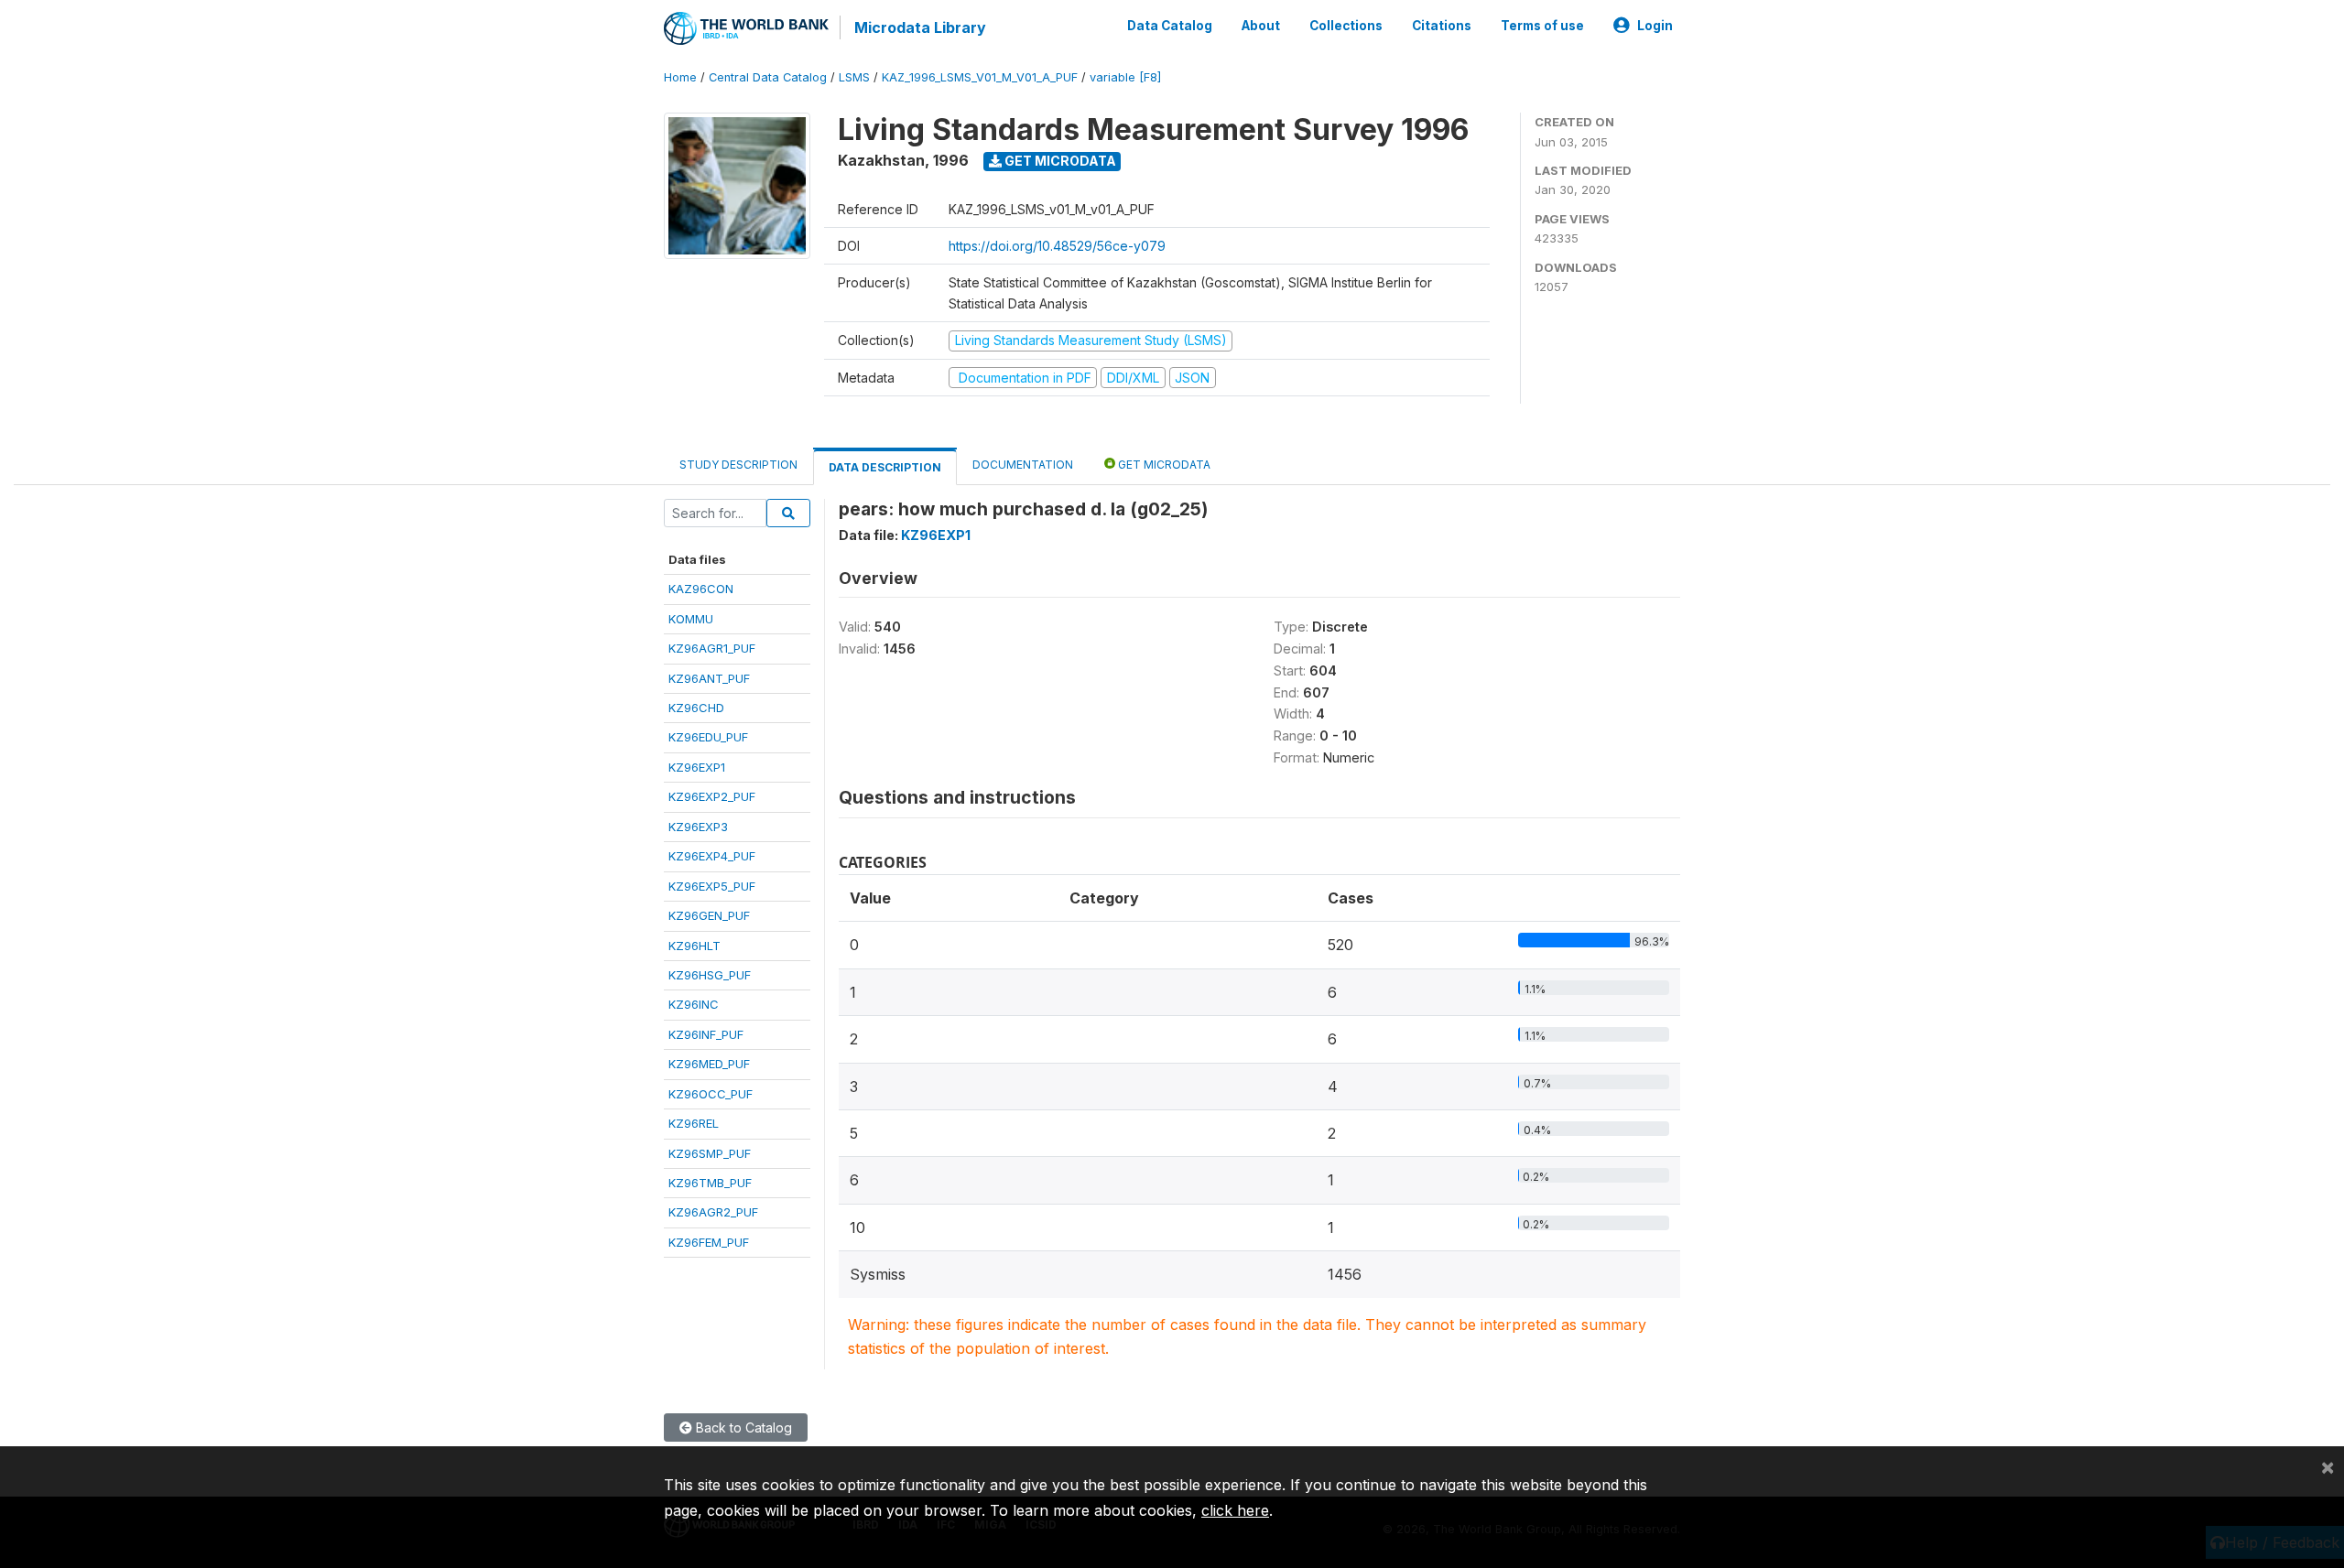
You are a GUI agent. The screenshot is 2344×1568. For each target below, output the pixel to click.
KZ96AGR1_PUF (712, 648)
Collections (1346, 26)
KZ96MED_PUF (709, 1064)
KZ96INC (694, 1004)
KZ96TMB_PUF (710, 1183)
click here (1235, 1510)
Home (680, 77)
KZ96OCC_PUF (711, 1094)
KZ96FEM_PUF (709, 1242)
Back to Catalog (742, 1427)
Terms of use (1542, 26)
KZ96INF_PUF (706, 1034)
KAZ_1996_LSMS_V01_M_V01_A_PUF (980, 77)
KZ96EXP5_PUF (712, 886)
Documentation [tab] (1023, 465)
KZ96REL (694, 1123)
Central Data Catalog (768, 77)
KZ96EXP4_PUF (712, 856)
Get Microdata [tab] (1163, 465)
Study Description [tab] (738, 465)
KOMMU (691, 619)
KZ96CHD (696, 708)
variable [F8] (1125, 77)
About (1261, 26)
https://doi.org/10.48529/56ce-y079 (1057, 246)
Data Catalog (1170, 26)
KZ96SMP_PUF (710, 1153)
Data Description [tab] (885, 467)
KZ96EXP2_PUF (712, 796)
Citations (1442, 26)
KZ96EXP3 (698, 827)
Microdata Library (920, 27)
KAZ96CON (701, 589)
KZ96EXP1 (697, 767)
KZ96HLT (695, 946)
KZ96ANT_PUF (709, 678)
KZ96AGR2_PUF (713, 1212)
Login (1655, 26)
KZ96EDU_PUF (708, 737)
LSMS (854, 77)
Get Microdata (1059, 161)
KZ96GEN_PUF (709, 915)
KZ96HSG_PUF (710, 975)
